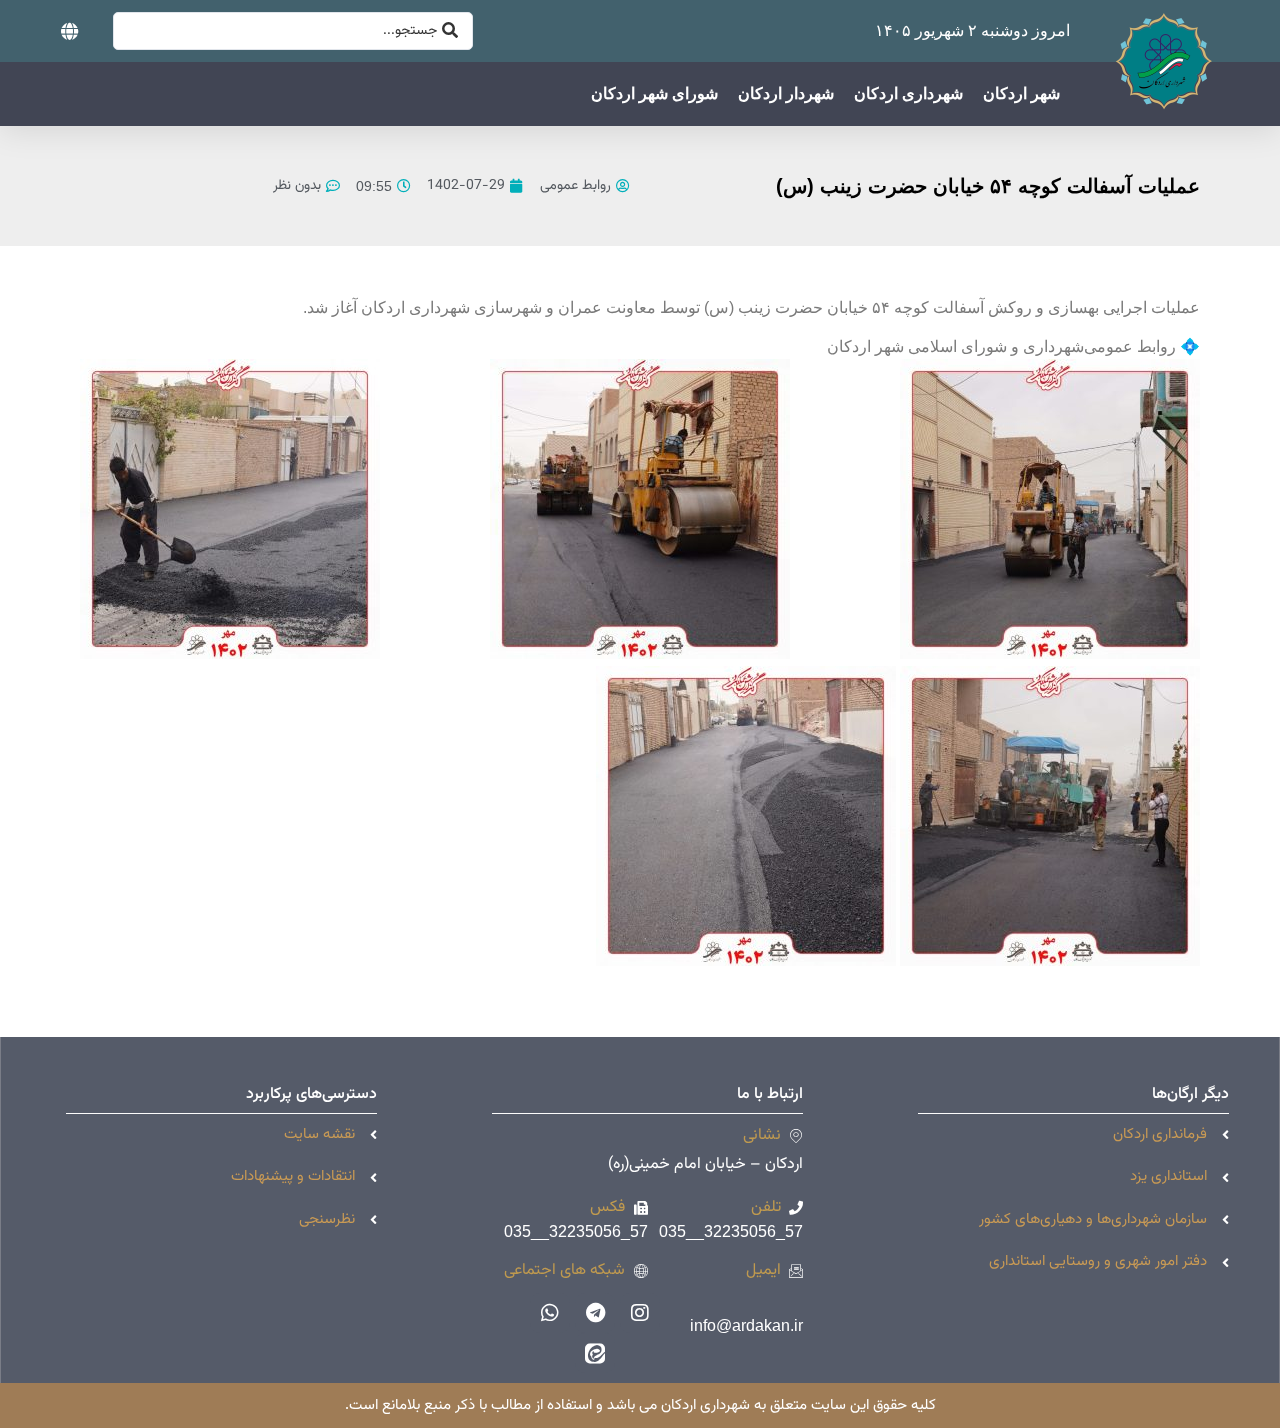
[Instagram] (640, 1313)
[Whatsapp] (550, 1313)
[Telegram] (595, 1313)
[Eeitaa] (595, 1353)
